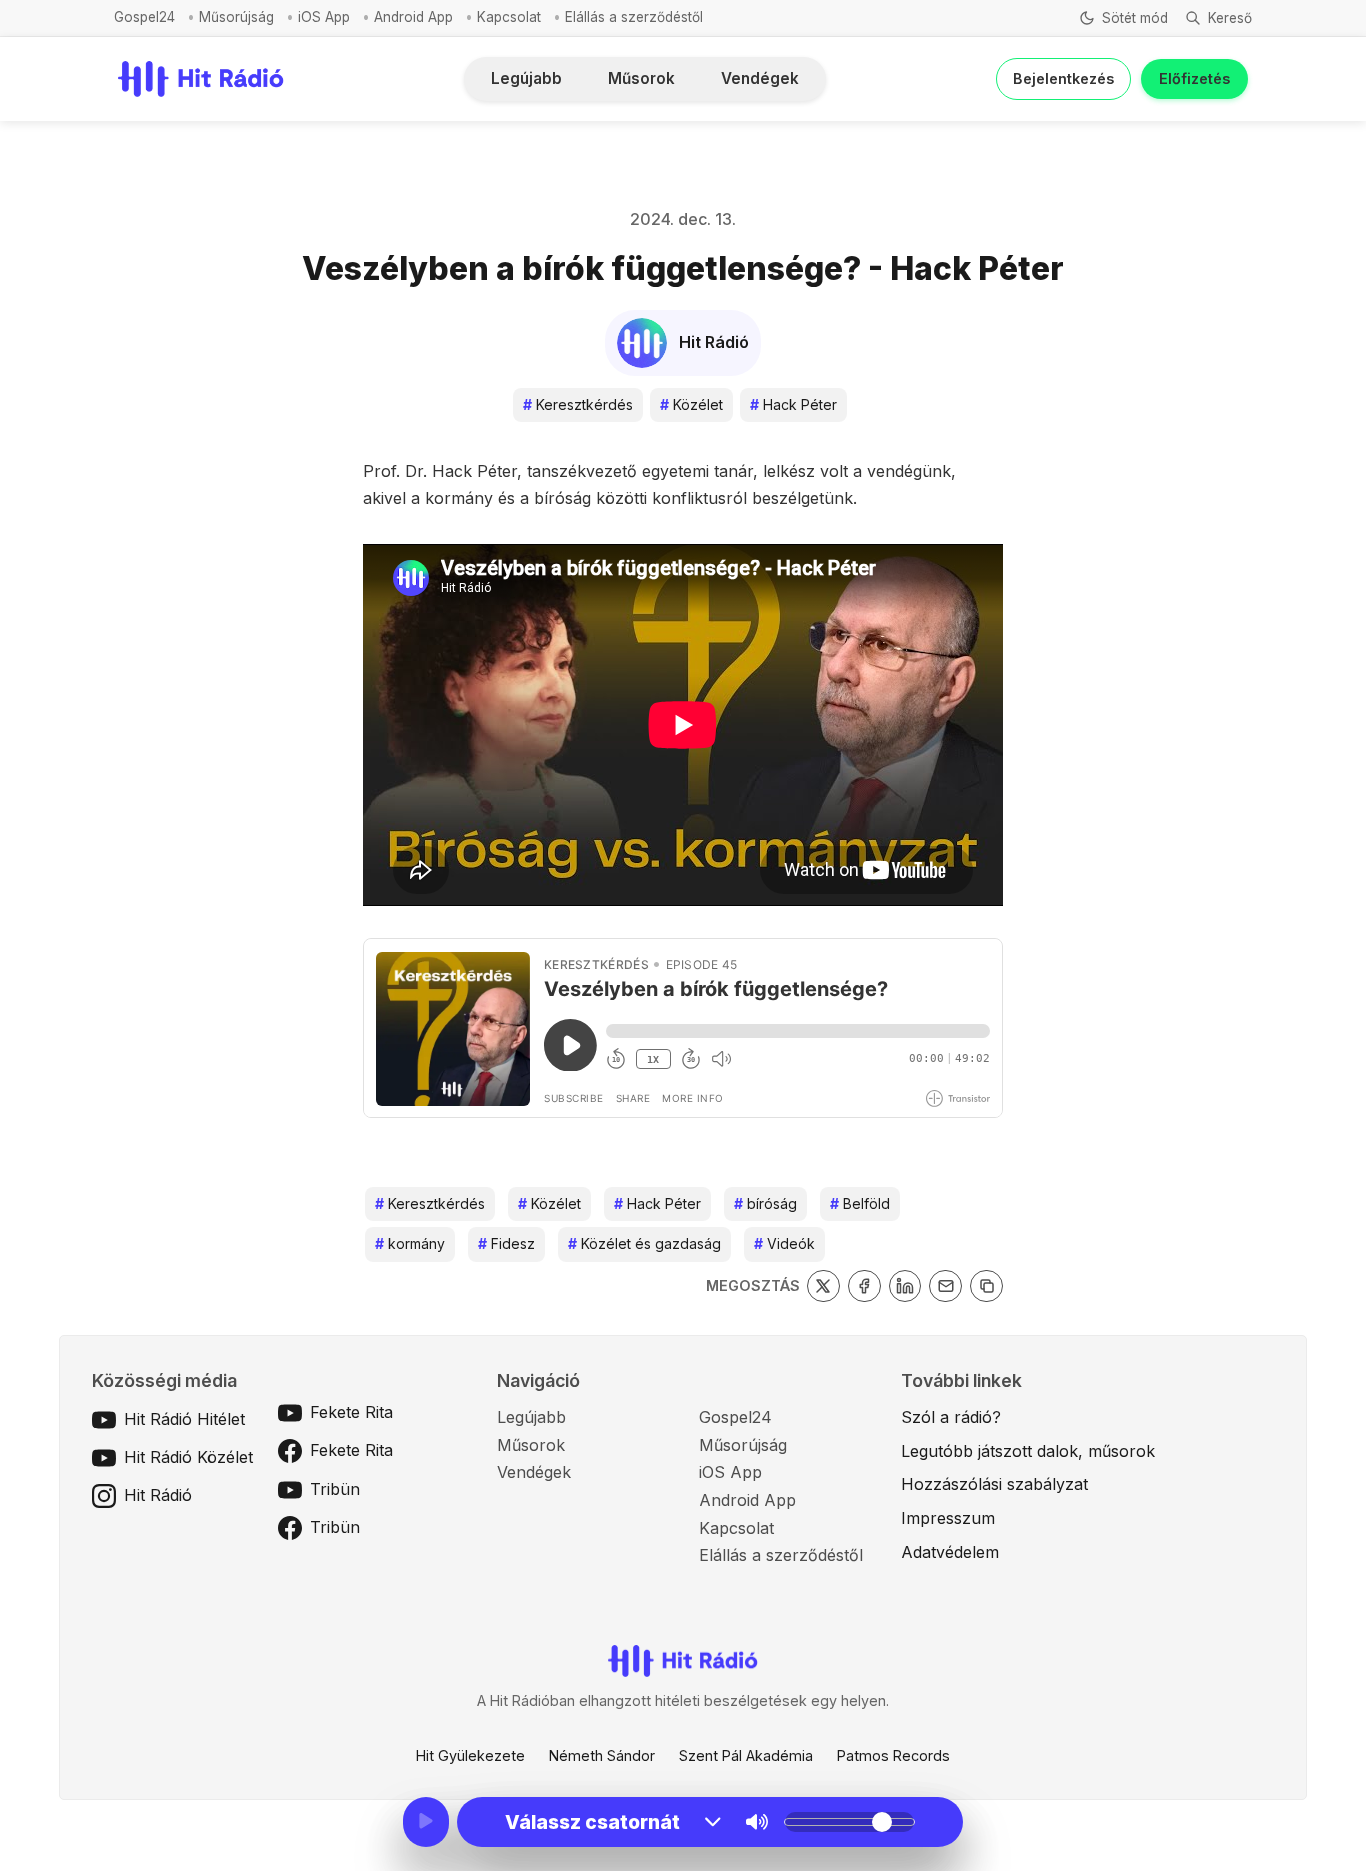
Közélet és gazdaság (644, 1243)
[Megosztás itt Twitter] (823, 1286)
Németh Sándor (602, 1755)
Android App (413, 17)
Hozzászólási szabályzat (994, 1484)
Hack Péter (793, 404)
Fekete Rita (351, 1412)
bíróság (765, 1203)
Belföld (860, 1203)
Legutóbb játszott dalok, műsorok (1028, 1451)
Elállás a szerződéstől (634, 17)
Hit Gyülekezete (470, 1755)
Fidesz (506, 1243)
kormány (410, 1243)
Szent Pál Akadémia (746, 1755)
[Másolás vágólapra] (986, 1286)
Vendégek (760, 78)
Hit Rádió (158, 1495)
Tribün (335, 1489)
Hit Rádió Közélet (188, 1457)
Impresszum (948, 1518)
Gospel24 (144, 17)
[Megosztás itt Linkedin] (905, 1286)
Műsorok (641, 78)
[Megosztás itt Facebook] (864, 1286)
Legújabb (526, 78)
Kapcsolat (509, 17)
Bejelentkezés (1063, 78)
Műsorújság (236, 17)
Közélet (691, 404)
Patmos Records (893, 1755)
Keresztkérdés (578, 404)
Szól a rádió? (951, 1417)
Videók (784, 1243)
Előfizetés (1194, 78)
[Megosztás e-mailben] (945, 1286)
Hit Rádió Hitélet (184, 1419)
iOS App (324, 17)
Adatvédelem (950, 1552)
